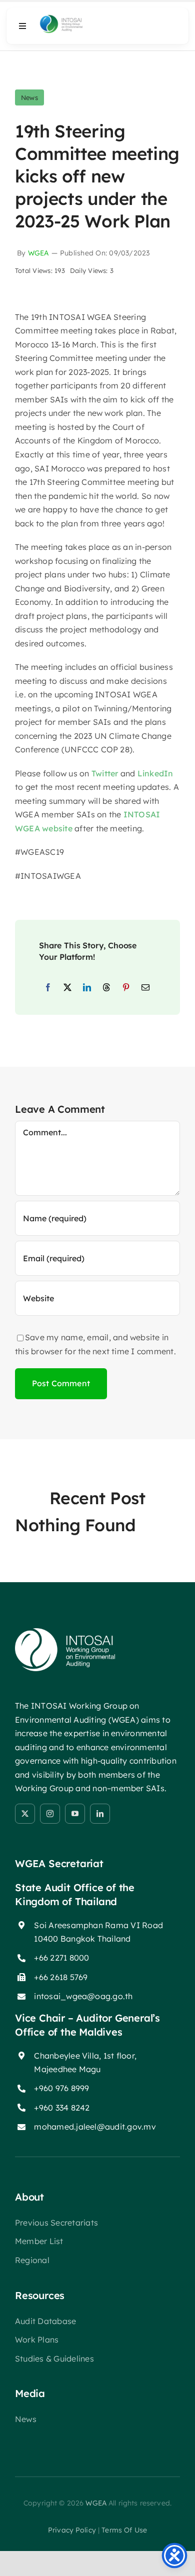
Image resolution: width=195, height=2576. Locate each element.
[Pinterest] (126, 988)
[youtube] (75, 1814)
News (29, 97)
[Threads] (106, 988)
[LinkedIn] (87, 988)
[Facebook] (48, 988)
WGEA (38, 253)
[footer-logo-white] (65, 1632)
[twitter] (25, 1814)
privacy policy (72, 2530)
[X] (67, 988)
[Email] (145, 988)
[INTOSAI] (73, 18)
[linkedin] (100, 1814)
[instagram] (50, 1814)
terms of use (124, 2530)
